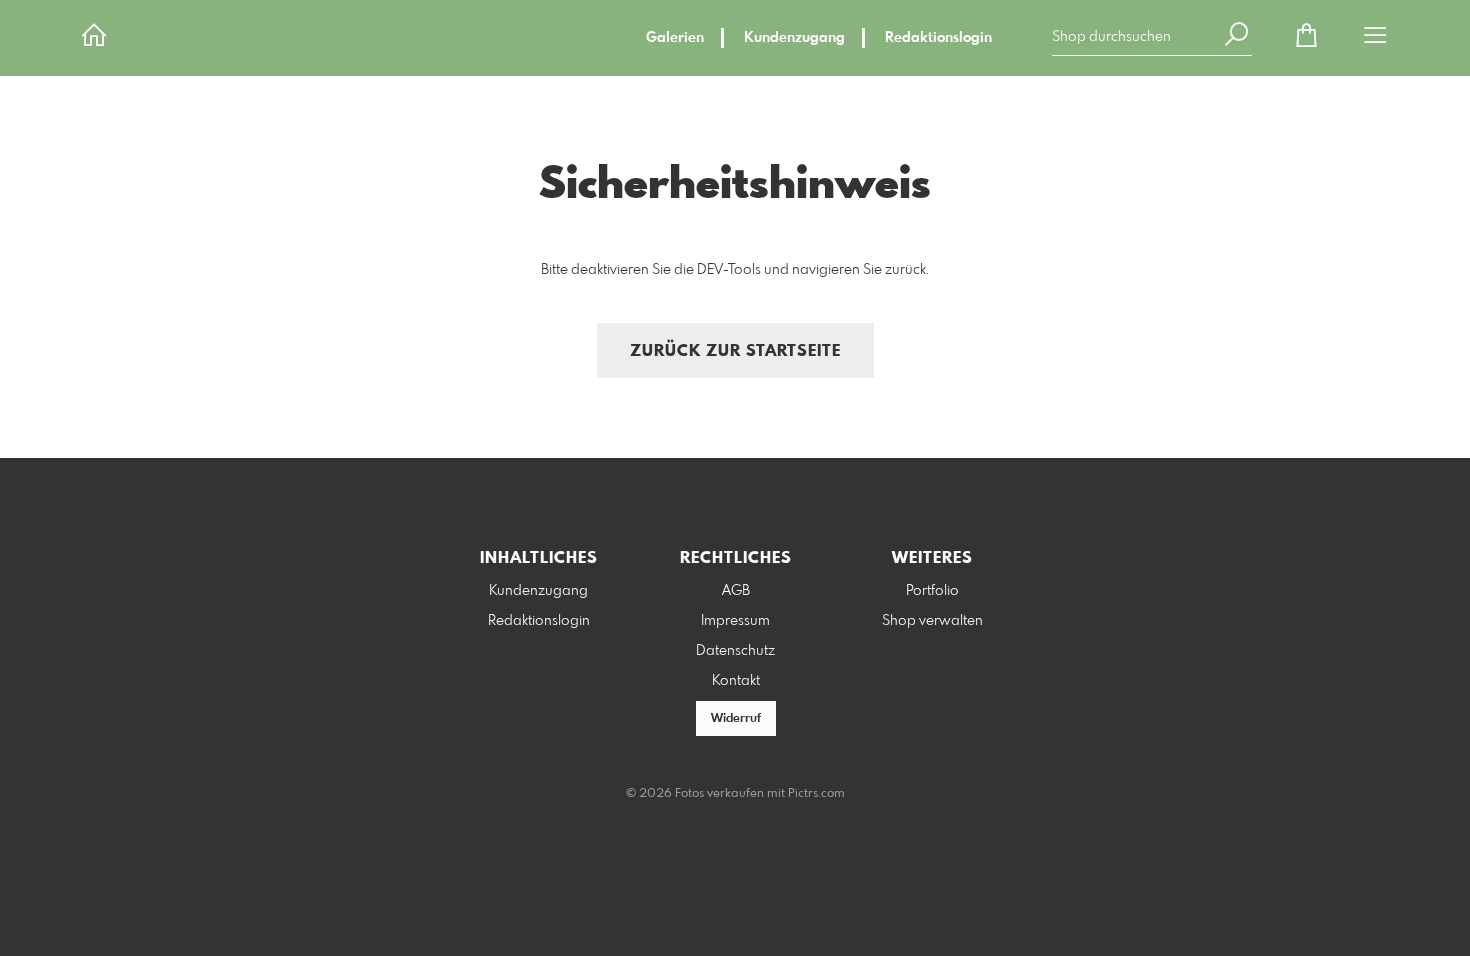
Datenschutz (735, 651)
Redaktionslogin (938, 38)
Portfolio (932, 591)
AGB (736, 591)
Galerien (675, 38)
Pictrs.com (816, 794)
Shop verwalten (932, 621)
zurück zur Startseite (735, 351)
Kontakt (736, 681)
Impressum (735, 621)
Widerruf (736, 719)
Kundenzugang (794, 38)
